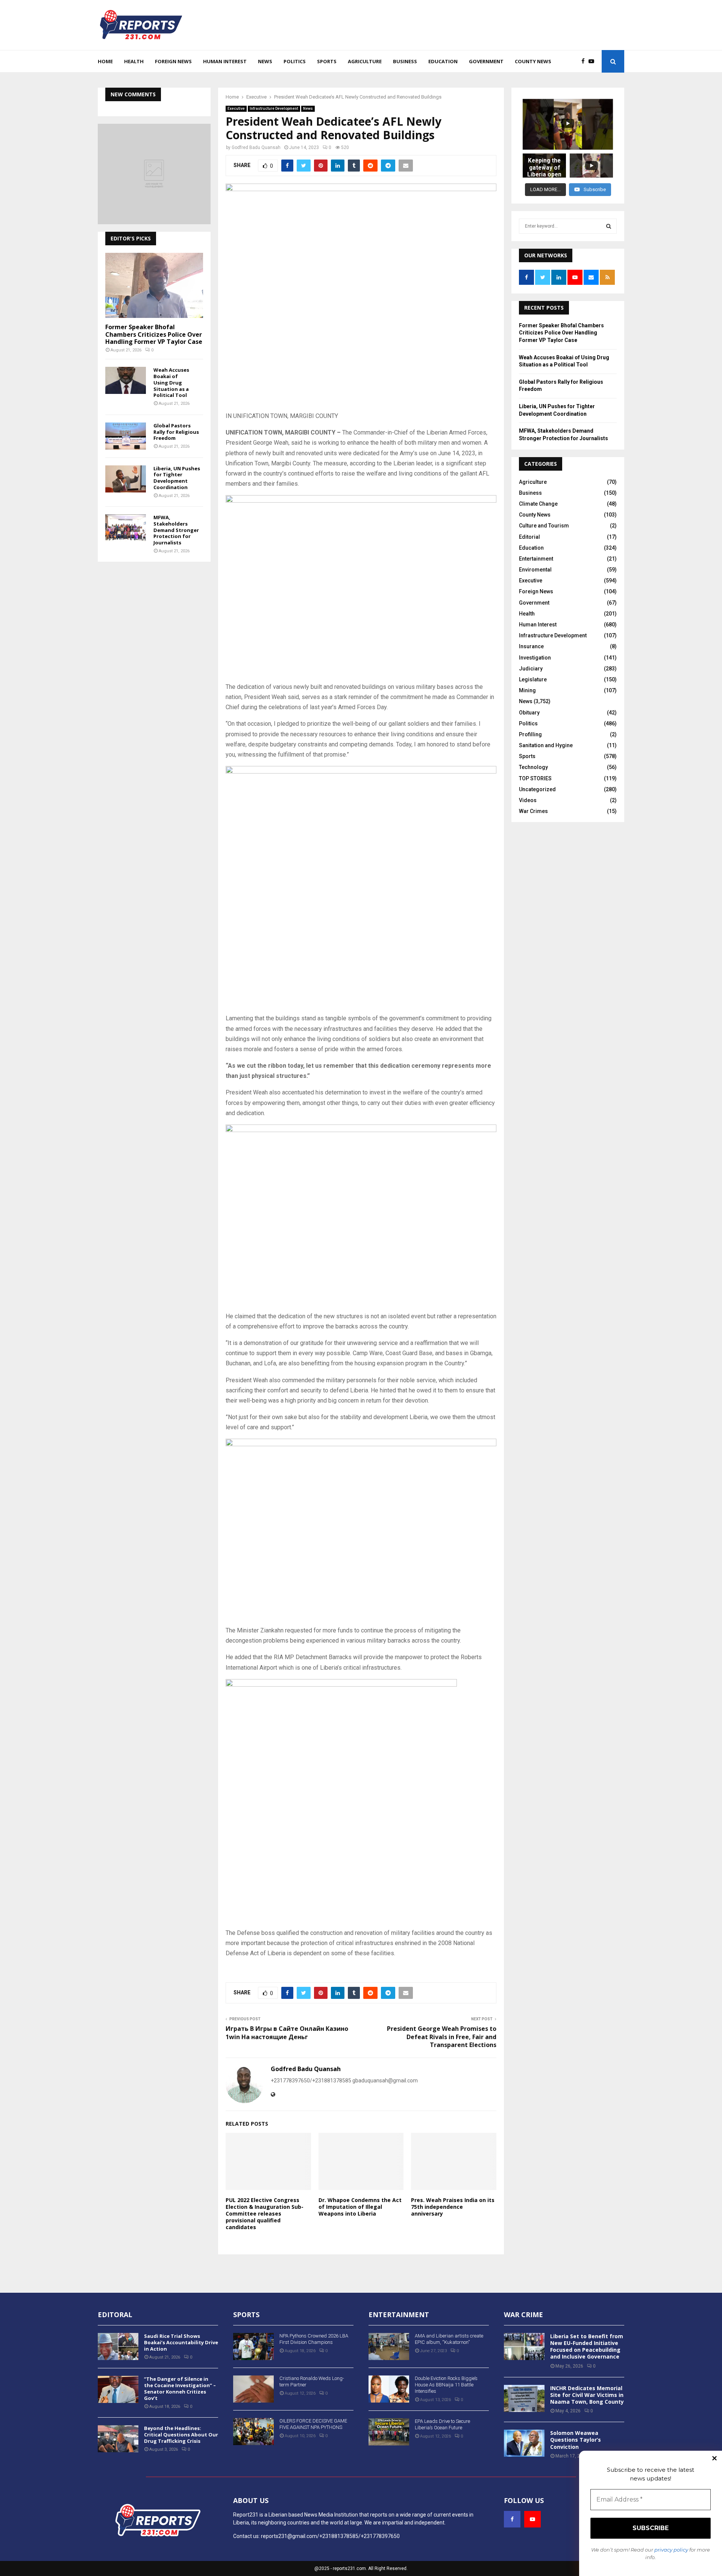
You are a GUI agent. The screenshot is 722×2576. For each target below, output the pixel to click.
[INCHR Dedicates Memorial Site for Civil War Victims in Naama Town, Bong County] (524, 2398)
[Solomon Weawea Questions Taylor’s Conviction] (524, 2443)
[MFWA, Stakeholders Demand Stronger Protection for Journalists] (126, 528)
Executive (236, 109)
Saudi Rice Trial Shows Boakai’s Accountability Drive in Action (181, 2342)
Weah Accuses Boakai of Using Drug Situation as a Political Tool (171, 382)
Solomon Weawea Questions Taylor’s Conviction (576, 2440)
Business (405, 61)
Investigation (535, 658)
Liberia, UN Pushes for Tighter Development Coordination (177, 478)
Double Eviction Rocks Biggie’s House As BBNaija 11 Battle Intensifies (446, 2385)
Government (486, 61)
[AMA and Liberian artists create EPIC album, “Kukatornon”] (389, 2347)
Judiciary (531, 669)
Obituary (529, 713)
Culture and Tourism (544, 526)
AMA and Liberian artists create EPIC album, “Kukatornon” (449, 2339)
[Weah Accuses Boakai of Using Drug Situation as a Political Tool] (126, 380)
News (265, 61)
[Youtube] (593, 62)
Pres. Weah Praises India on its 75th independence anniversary (453, 2207)
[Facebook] (585, 62)
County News (533, 61)
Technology (533, 767)
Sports (327, 61)
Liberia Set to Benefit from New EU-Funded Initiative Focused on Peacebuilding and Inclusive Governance (587, 2347)
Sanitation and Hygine (546, 745)
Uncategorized (537, 789)
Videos (528, 800)
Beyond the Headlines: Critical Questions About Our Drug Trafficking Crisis (181, 2435)
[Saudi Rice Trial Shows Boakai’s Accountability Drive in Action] (118, 2347)
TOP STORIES (535, 778)
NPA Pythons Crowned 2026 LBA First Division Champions (314, 2339)
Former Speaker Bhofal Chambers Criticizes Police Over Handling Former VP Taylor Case (154, 334)
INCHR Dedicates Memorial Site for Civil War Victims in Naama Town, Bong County (587, 2395)
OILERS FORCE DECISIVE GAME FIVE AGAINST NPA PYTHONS (313, 2424)
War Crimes (533, 811)
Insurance (531, 646)
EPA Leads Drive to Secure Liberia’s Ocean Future (442, 2424)
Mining (527, 690)
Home (105, 61)
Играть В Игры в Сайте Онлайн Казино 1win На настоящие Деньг (287, 2033)
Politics (295, 61)
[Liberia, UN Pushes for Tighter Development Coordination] (126, 479)
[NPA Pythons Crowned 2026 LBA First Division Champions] (253, 2347)
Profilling (530, 734)
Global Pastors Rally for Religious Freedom (176, 432)
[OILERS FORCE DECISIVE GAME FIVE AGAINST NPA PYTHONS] (253, 2432)
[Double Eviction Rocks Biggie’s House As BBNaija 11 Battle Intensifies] (389, 2389)
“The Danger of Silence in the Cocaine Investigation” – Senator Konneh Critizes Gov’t (180, 2388)
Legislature (533, 679)
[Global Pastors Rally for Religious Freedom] (126, 436)
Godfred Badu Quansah (256, 147)
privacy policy (671, 2550)
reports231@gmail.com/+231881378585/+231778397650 (330, 2536)
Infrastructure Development (274, 109)
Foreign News (173, 61)
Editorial (529, 537)
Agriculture (365, 61)
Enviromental (535, 570)
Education (443, 61)
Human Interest (225, 61)
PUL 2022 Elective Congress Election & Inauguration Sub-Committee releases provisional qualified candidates (265, 2214)
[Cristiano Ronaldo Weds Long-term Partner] (253, 2389)
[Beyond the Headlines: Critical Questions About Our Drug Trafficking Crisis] (118, 2439)
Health (134, 61)
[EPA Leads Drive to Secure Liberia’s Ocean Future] (389, 2432)
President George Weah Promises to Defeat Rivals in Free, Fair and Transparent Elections (442, 2037)
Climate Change (538, 504)
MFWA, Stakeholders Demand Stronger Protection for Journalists (176, 530)
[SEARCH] (609, 226)
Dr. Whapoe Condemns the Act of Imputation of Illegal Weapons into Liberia (360, 2207)
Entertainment (536, 559)
